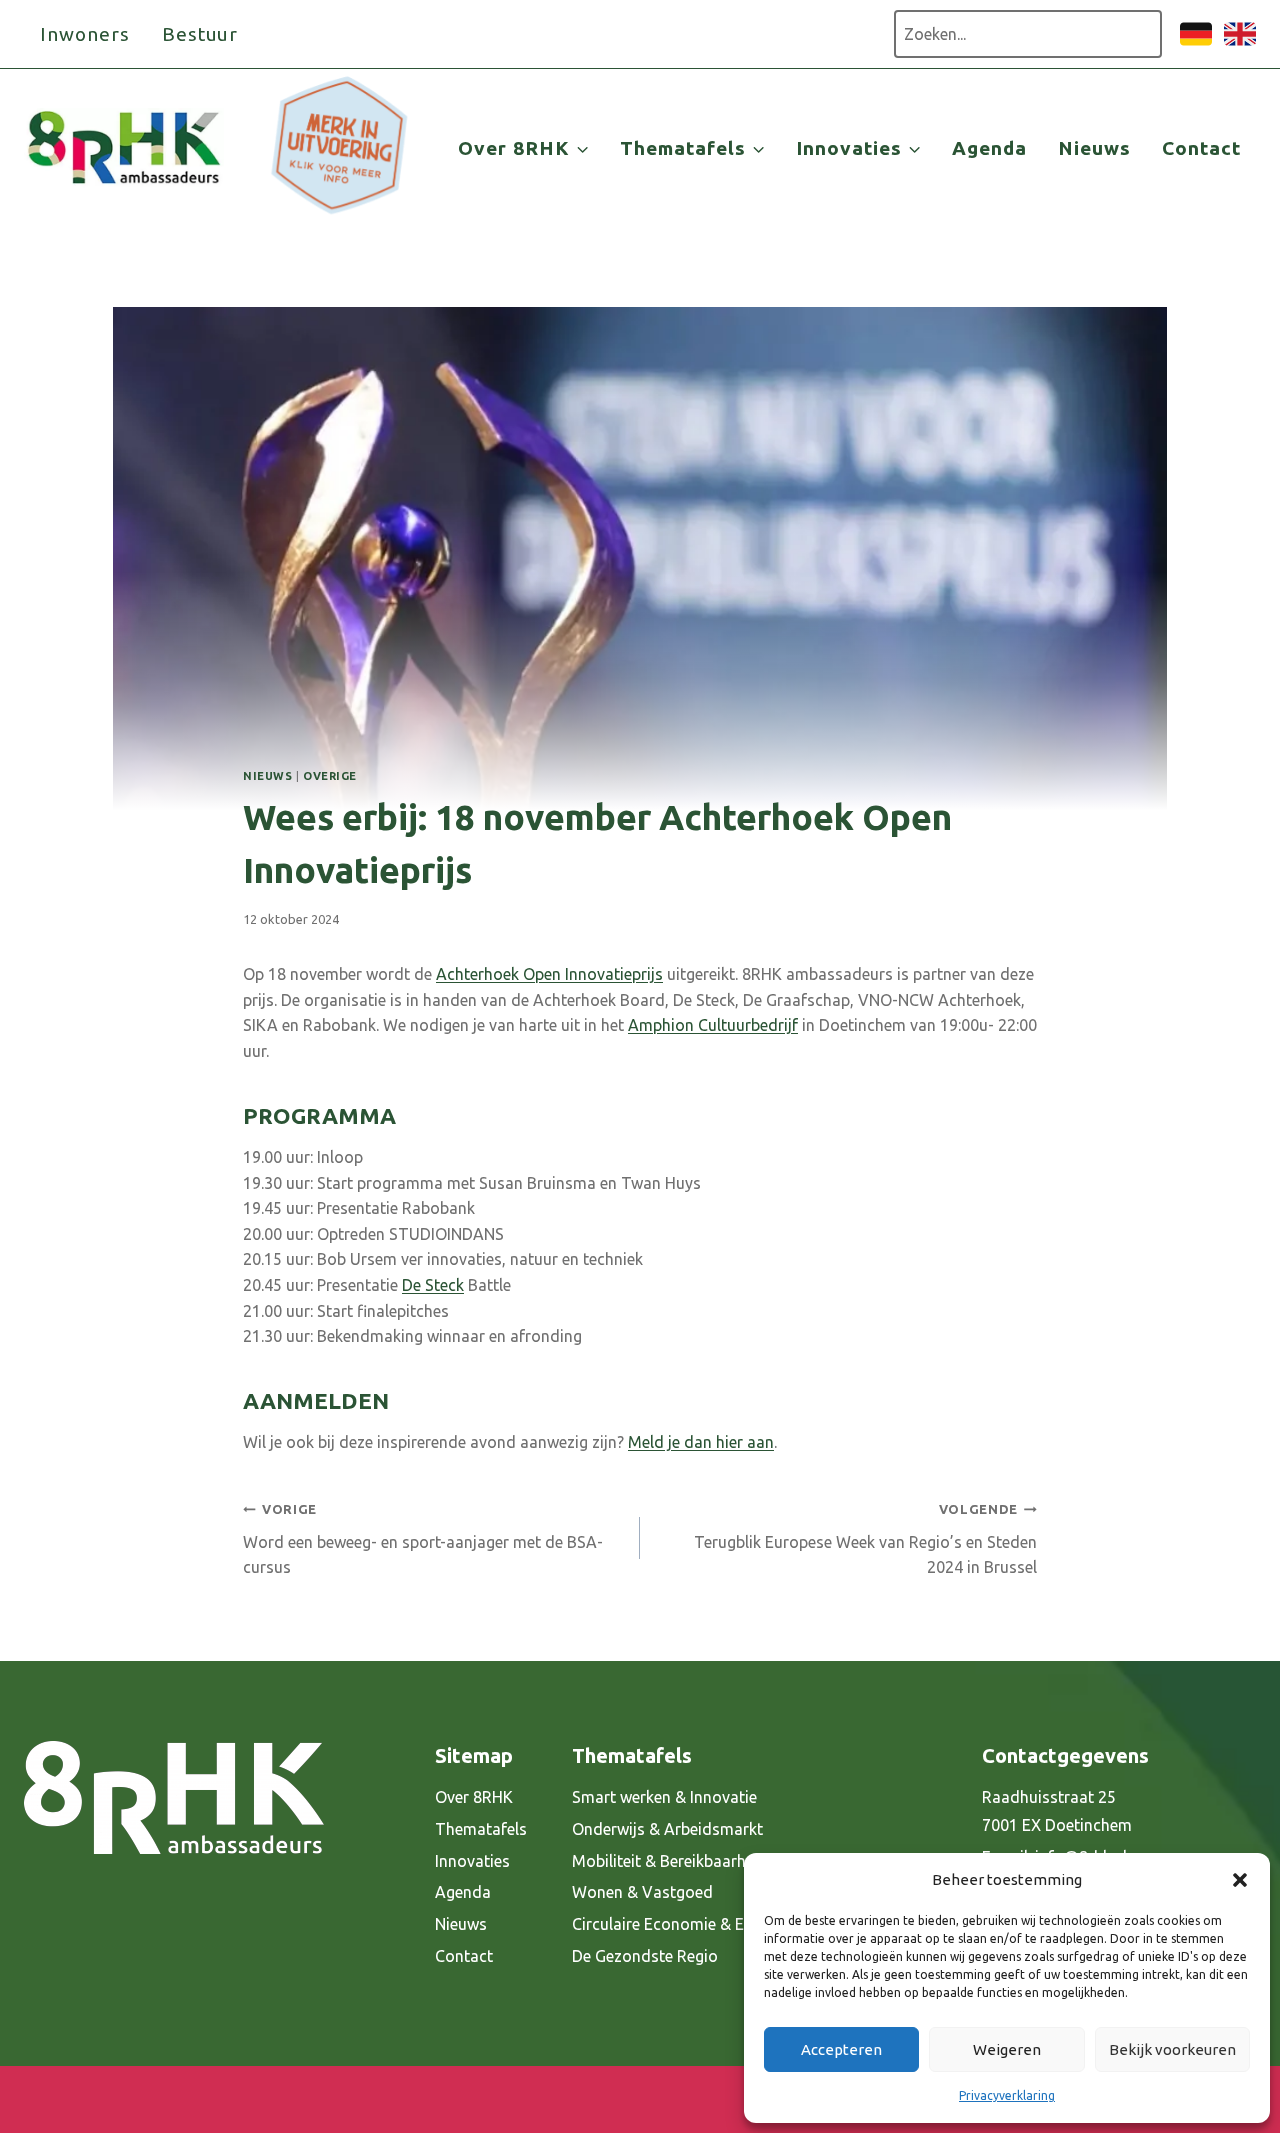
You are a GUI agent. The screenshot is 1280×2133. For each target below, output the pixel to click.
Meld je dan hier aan (701, 1442)
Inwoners (85, 34)
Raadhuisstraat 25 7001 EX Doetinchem (1057, 1811)
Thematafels (481, 1829)
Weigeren (1007, 2049)
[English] (1240, 44)
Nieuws (1094, 148)
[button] (1240, 1880)
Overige (330, 776)
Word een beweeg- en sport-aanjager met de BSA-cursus (423, 1539)
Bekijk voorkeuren (1172, 2049)
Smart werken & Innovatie (664, 1797)
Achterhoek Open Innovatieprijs (549, 974)
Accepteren (841, 2049)
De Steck (433, 1285)
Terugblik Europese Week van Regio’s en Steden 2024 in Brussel (865, 1539)
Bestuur (200, 34)
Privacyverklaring (1007, 2095)
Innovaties (472, 1861)
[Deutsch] (1196, 44)
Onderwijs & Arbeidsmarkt (667, 1829)
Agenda (989, 148)
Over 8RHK (474, 1797)
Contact (1201, 148)
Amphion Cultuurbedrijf (713, 1025)
